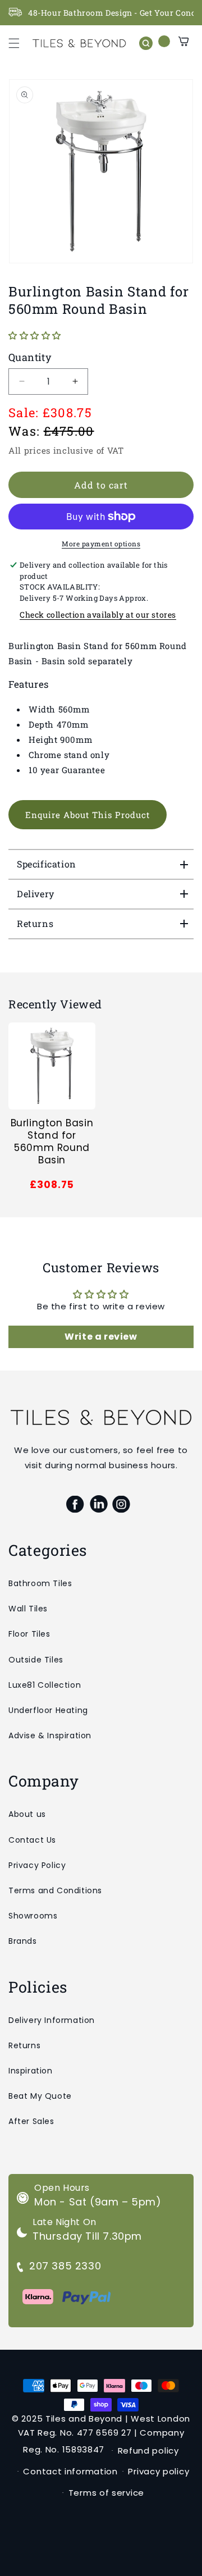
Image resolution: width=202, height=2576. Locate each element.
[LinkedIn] (98, 1504)
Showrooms (33, 1916)
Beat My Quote (40, 2096)
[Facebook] (75, 1504)
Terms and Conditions (55, 1890)
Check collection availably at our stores (98, 615)
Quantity (30, 357)
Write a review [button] (101, 1337)
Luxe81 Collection (45, 1685)
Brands (23, 1941)
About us (27, 1814)
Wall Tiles (28, 1609)
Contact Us (32, 1840)
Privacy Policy (37, 1865)
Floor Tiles (29, 1634)
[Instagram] (121, 1504)
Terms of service (106, 2493)
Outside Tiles (36, 1660)
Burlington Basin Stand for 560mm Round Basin (52, 1141)
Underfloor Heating (48, 1710)
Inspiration (31, 2071)
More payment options (101, 543)
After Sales (31, 2121)
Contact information (70, 2471)
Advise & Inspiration (50, 1735)
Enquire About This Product (88, 815)
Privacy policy (159, 2471)
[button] (14, 43)
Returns (24, 2045)
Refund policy (148, 2451)
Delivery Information (52, 2020)
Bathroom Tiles (40, 1583)
